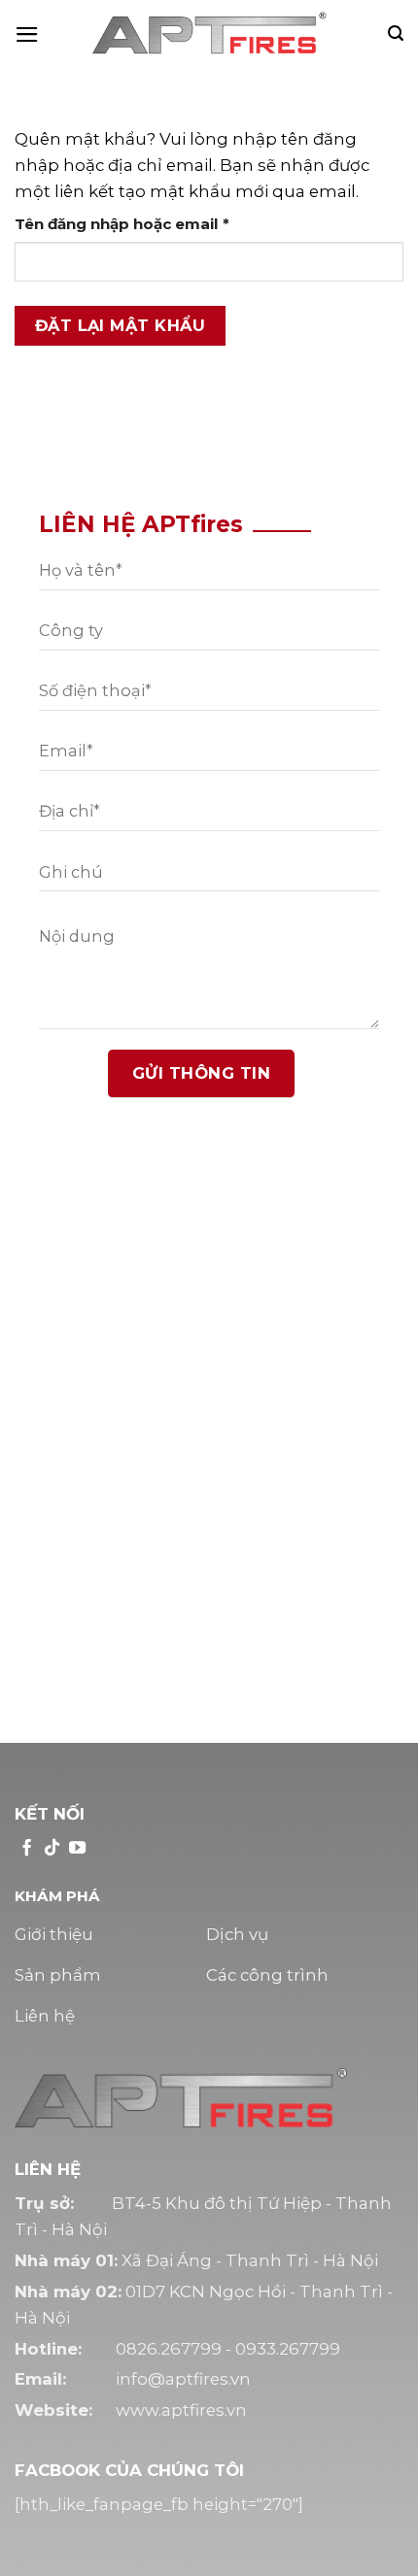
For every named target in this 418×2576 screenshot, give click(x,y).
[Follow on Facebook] (27, 1849)
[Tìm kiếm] (396, 33)
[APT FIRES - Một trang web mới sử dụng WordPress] (209, 34)
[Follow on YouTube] (77, 1849)
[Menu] (27, 34)
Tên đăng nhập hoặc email (141, 225)
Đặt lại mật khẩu (121, 325)
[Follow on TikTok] (52, 1849)
